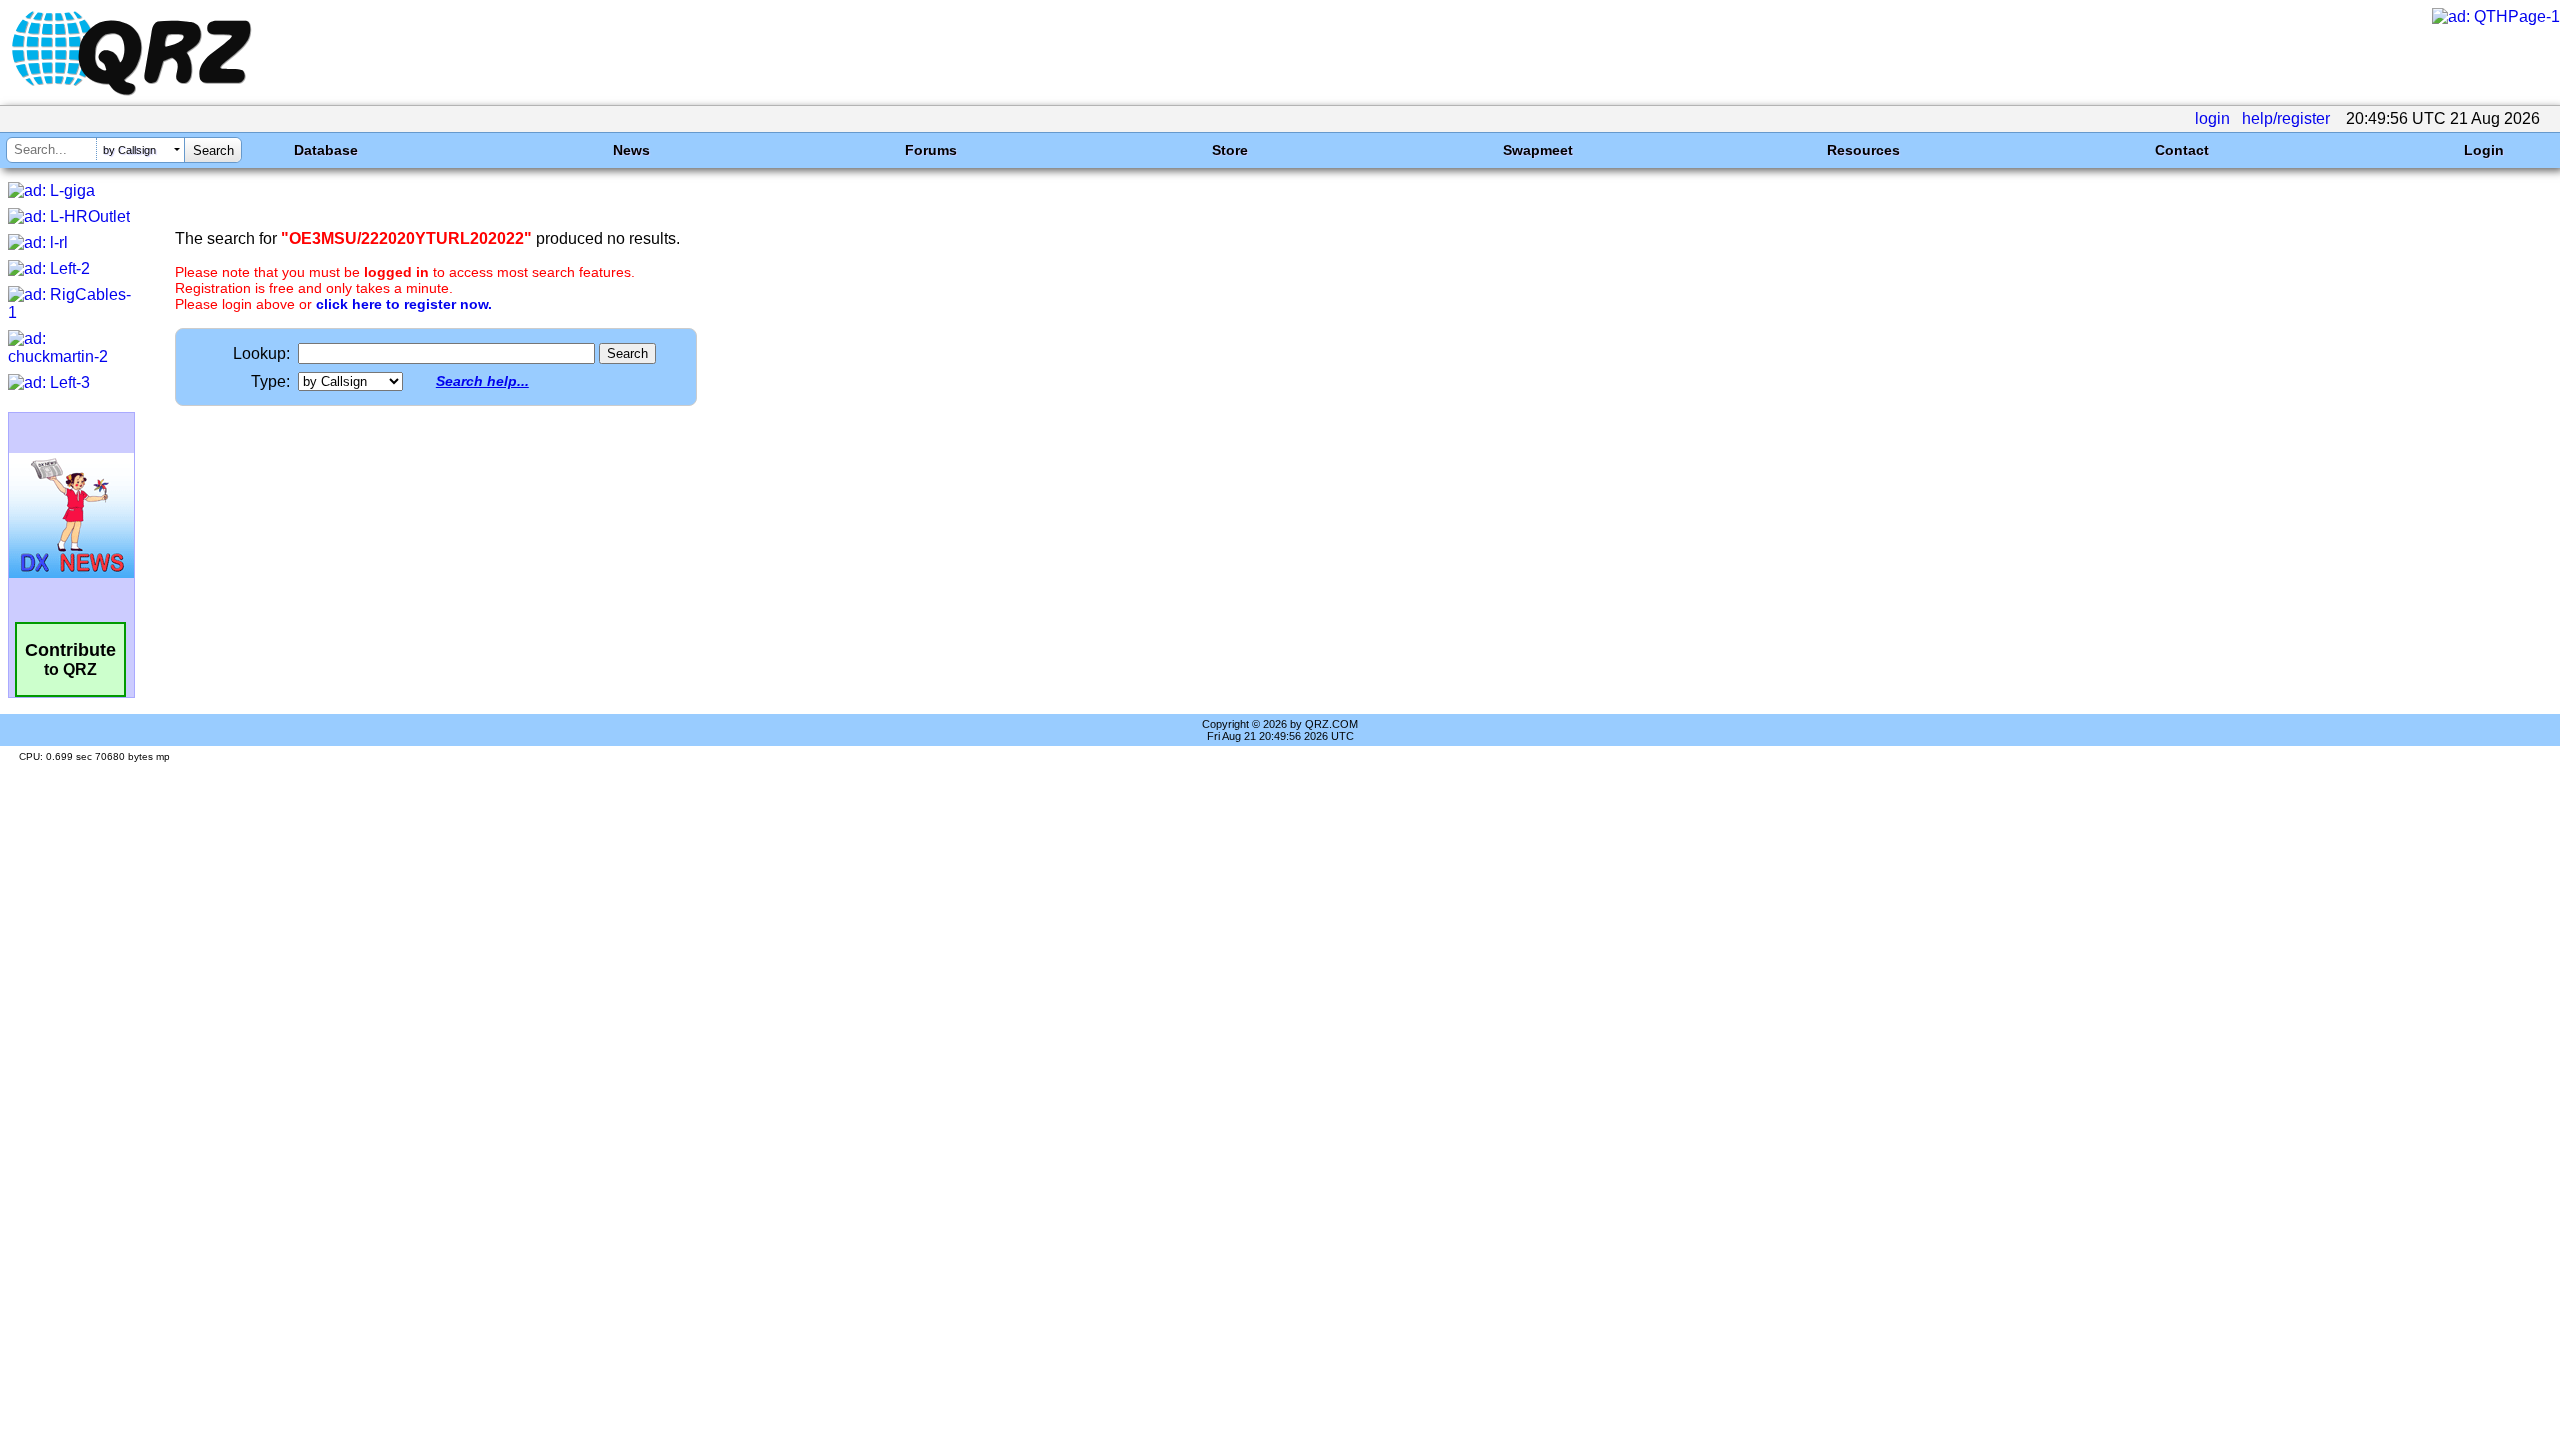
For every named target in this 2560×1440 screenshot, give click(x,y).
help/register (2286, 118)
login (2212, 118)
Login (2484, 150)
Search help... (482, 381)
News (631, 150)
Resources (1863, 150)
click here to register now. (404, 304)
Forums (931, 150)
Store (1230, 150)
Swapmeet (1538, 150)
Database (326, 150)
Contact (2182, 150)
